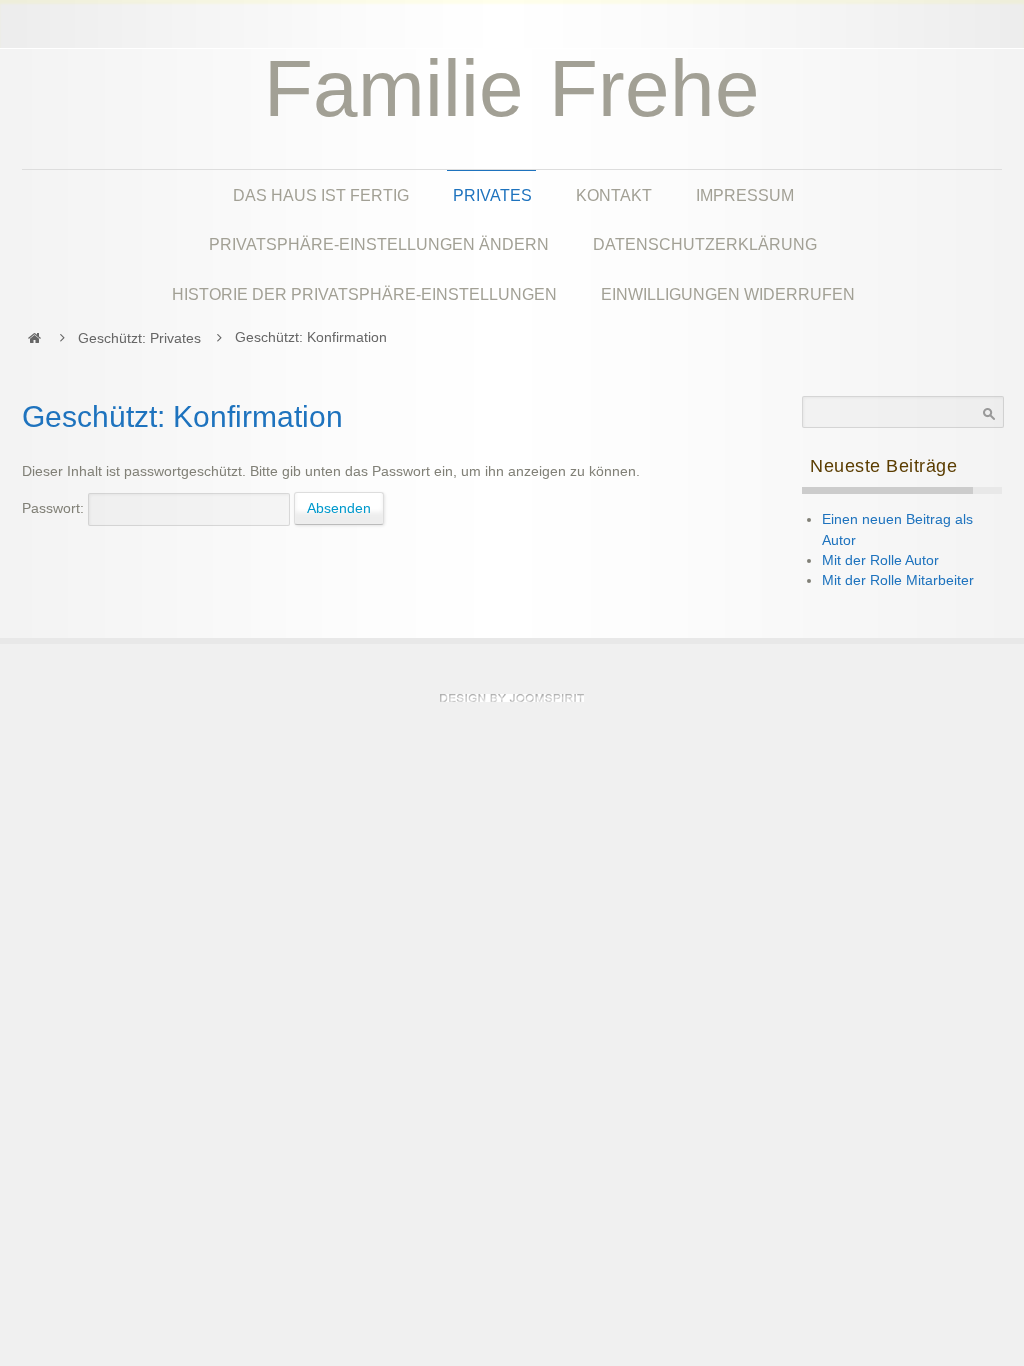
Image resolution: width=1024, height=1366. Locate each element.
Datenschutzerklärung (705, 244)
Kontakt (614, 195)
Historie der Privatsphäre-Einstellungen (364, 294)
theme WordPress (512, 698)
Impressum (745, 195)
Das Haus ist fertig (321, 195)
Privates (492, 195)
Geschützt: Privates (139, 338)
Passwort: (55, 508)
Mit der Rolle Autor (880, 560)
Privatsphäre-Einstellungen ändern (379, 244)
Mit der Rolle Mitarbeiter (898, 580)
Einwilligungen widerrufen (728, 294)
